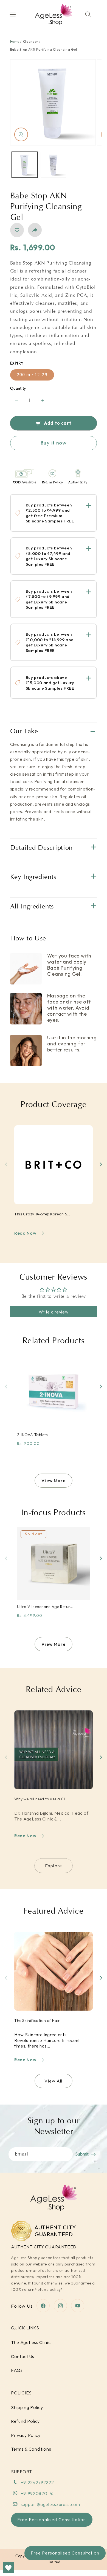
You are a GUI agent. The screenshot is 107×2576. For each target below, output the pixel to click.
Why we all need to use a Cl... (41, 1799)
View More (53, 1480)
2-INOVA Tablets (32, 1435)
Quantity (18, 389)
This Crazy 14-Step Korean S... (42, 1214)
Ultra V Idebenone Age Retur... (45, 1607)
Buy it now (54, 443)
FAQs (17, 2370)
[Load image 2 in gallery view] (54, 165)
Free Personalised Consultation (65, 2553)
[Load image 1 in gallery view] (25, 165)
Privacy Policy (26, 2435)
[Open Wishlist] (8, 2568)
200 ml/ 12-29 (32, 375)
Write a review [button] (54, 1312)
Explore (54, 1866)
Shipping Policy (27, 2407)
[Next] (101, 1165)
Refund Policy (25, 2421)
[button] (13, 14)
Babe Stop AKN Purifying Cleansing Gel (44, 49)
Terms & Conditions (31, 2449)
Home (15, 41)
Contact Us (23, 2356)
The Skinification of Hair (37, 2021)
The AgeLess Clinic (31, 2342)
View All (53, 2081)
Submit (82, 2154)
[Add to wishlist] (17, 230)
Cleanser (31, 41)
